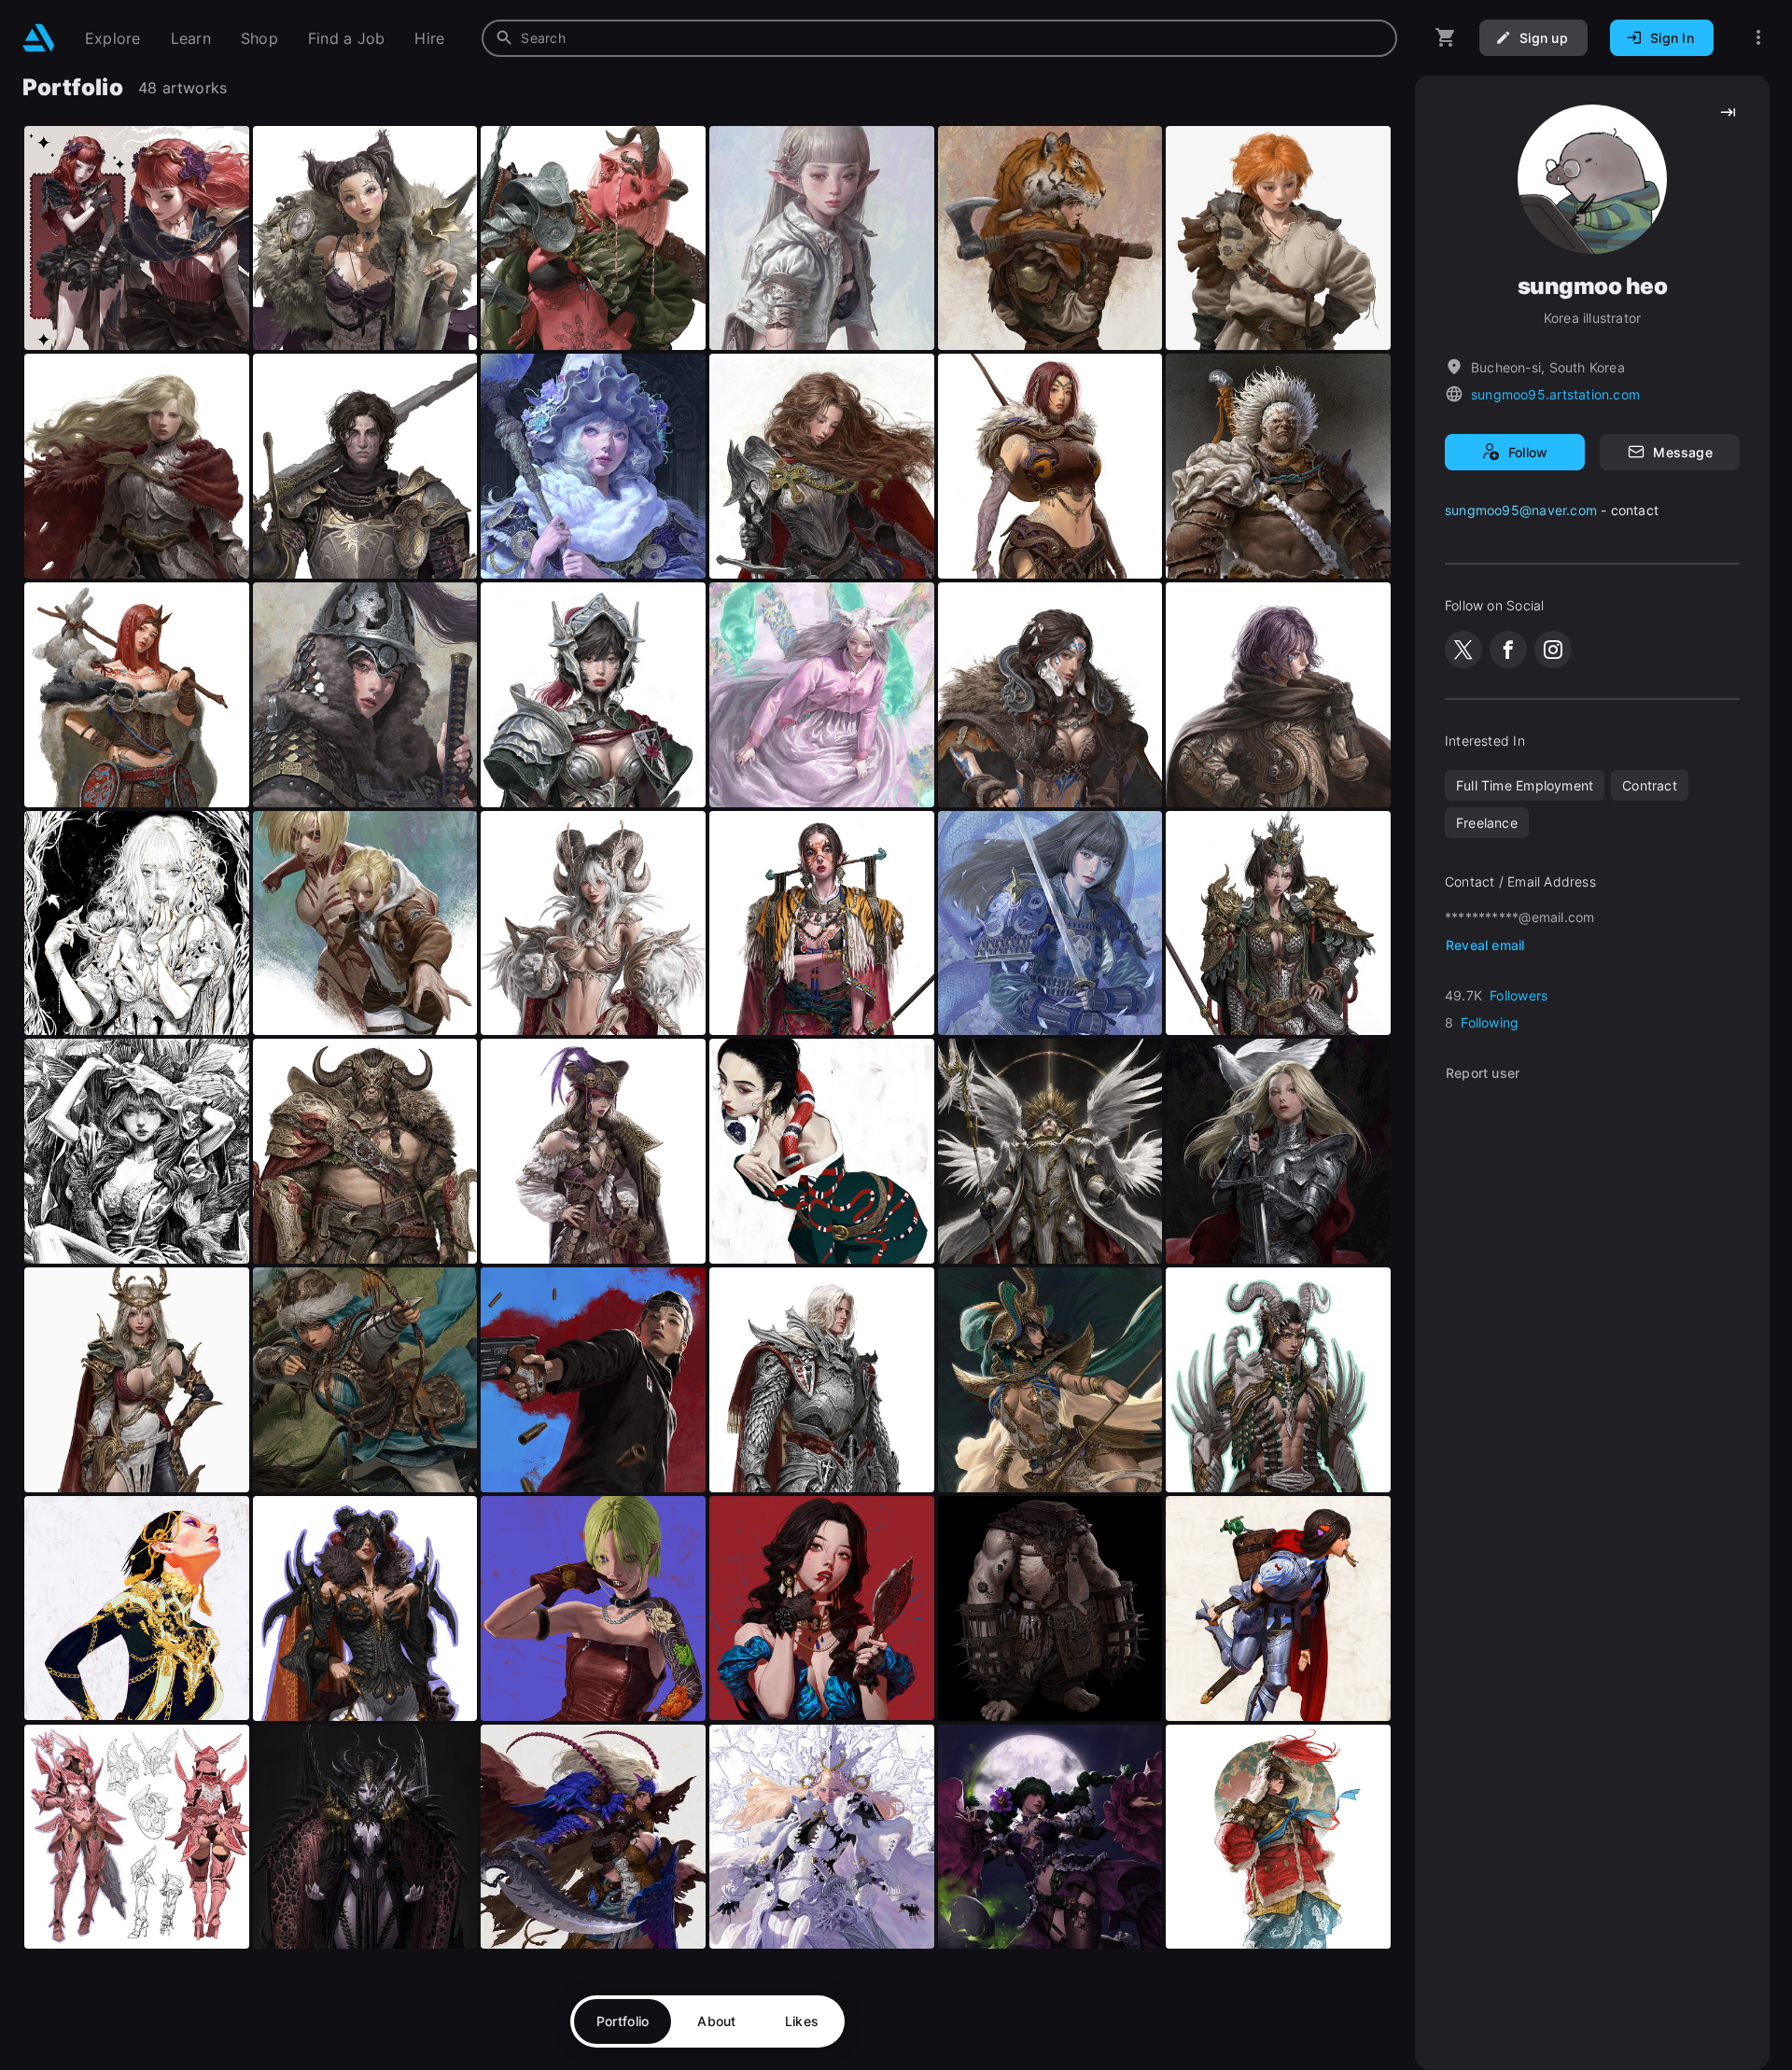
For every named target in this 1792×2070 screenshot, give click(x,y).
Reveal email (1485, 945)
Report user (1483, 1073)
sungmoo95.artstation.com (1555, 394)
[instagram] (1553, 650)
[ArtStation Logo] (39, 38)
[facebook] (1508, 650)
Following (1490, 1022)
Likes (802, 2021)
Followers (1519, 995)
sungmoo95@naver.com (1521, 510)
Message (1682, 452)
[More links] (1758, 38)
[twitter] (1463, 650)
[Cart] (1446, 38)
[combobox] (939, 38)
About (716, 2021)
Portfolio (623, 2021)
